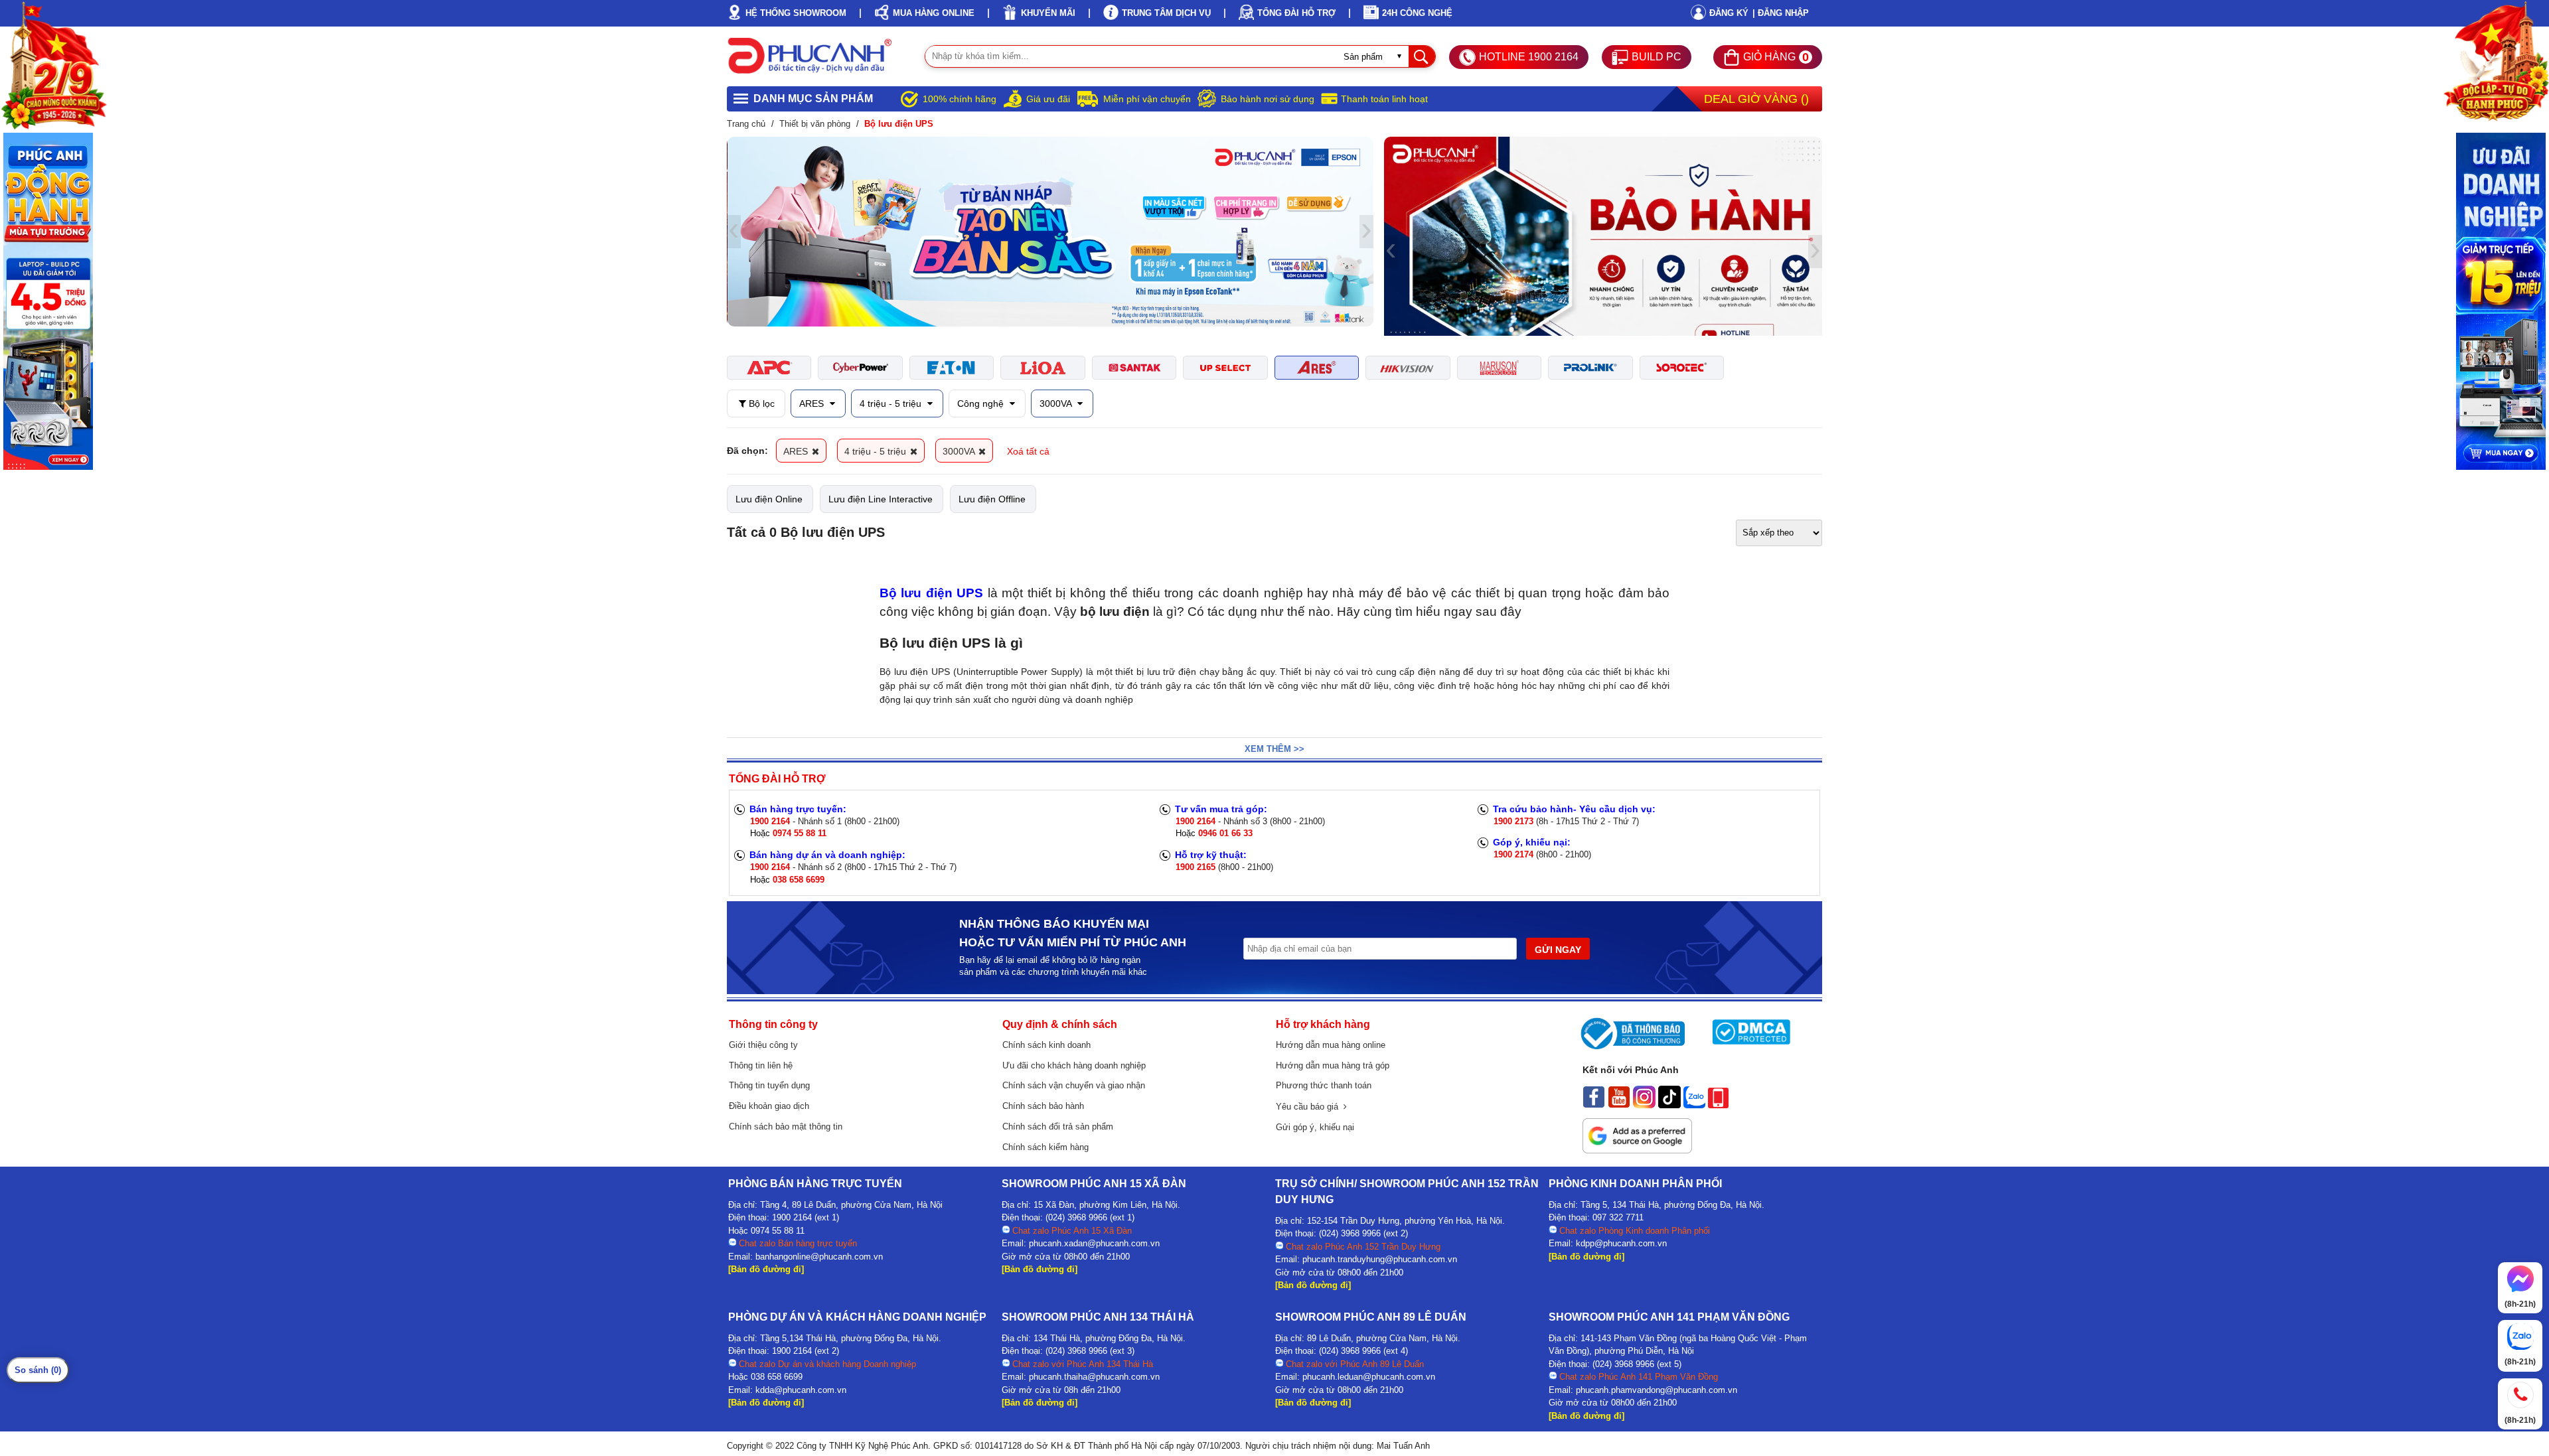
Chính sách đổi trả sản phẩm (1058, 1127)
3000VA (1057, 403)
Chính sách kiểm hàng (1045, 1147)
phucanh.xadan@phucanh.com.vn (1094, 1243)
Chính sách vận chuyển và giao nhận (1074, 1085)
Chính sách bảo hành (1043, 1106)
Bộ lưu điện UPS (931, 593)
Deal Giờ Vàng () (1756, 99)
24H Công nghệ (1417, 13)
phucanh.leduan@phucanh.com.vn (1369, 1377)
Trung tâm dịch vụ (1166, 13)
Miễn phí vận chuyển (1147, 99)
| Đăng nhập (1781, 13)
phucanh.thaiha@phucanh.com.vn (1094, 1377)
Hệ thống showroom (796, 13)
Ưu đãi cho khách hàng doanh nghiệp (1074, 1065)
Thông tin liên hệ (761, 1065)
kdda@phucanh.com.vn (801, 1390)
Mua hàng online (934, 13)
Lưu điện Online (769, 499)
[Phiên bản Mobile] (1718, 1105)
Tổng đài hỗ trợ (1296, 13)
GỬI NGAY (1558, 950)
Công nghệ (982, 403)
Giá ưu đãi (1048, 99)
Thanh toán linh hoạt (1384, 99)
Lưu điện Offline (992, 499)
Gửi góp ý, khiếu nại (1315, 1127)
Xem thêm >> (1274, 749)
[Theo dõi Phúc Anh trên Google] (1637, 1150)
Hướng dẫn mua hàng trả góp (1333, 1065)
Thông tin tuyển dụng (769, 1085)
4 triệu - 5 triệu (892, 403)
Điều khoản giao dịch (769, 1106)
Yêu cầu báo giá (1310, 1107)
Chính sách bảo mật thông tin (786, 1127)
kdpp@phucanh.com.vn (1621, 1243)
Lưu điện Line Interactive (881, 499)
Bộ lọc (760, 403)
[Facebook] (1594, 1105)
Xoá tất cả (1028, 451)
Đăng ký (1729, 13)
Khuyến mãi (1048, 13)
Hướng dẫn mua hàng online (1331, 1045)
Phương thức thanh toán (1324, 1085)
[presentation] (734, 232)
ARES (813, 403)
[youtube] (1619, 1105)
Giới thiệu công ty (763, 1045)
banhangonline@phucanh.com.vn (819, 1257)
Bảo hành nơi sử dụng (1268, 99)
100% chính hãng (960, 99)
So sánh (38, 1370)
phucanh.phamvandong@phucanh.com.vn (1657, 1390)
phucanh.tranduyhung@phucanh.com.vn (1380, 1259)
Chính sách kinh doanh (1046, 1045)
